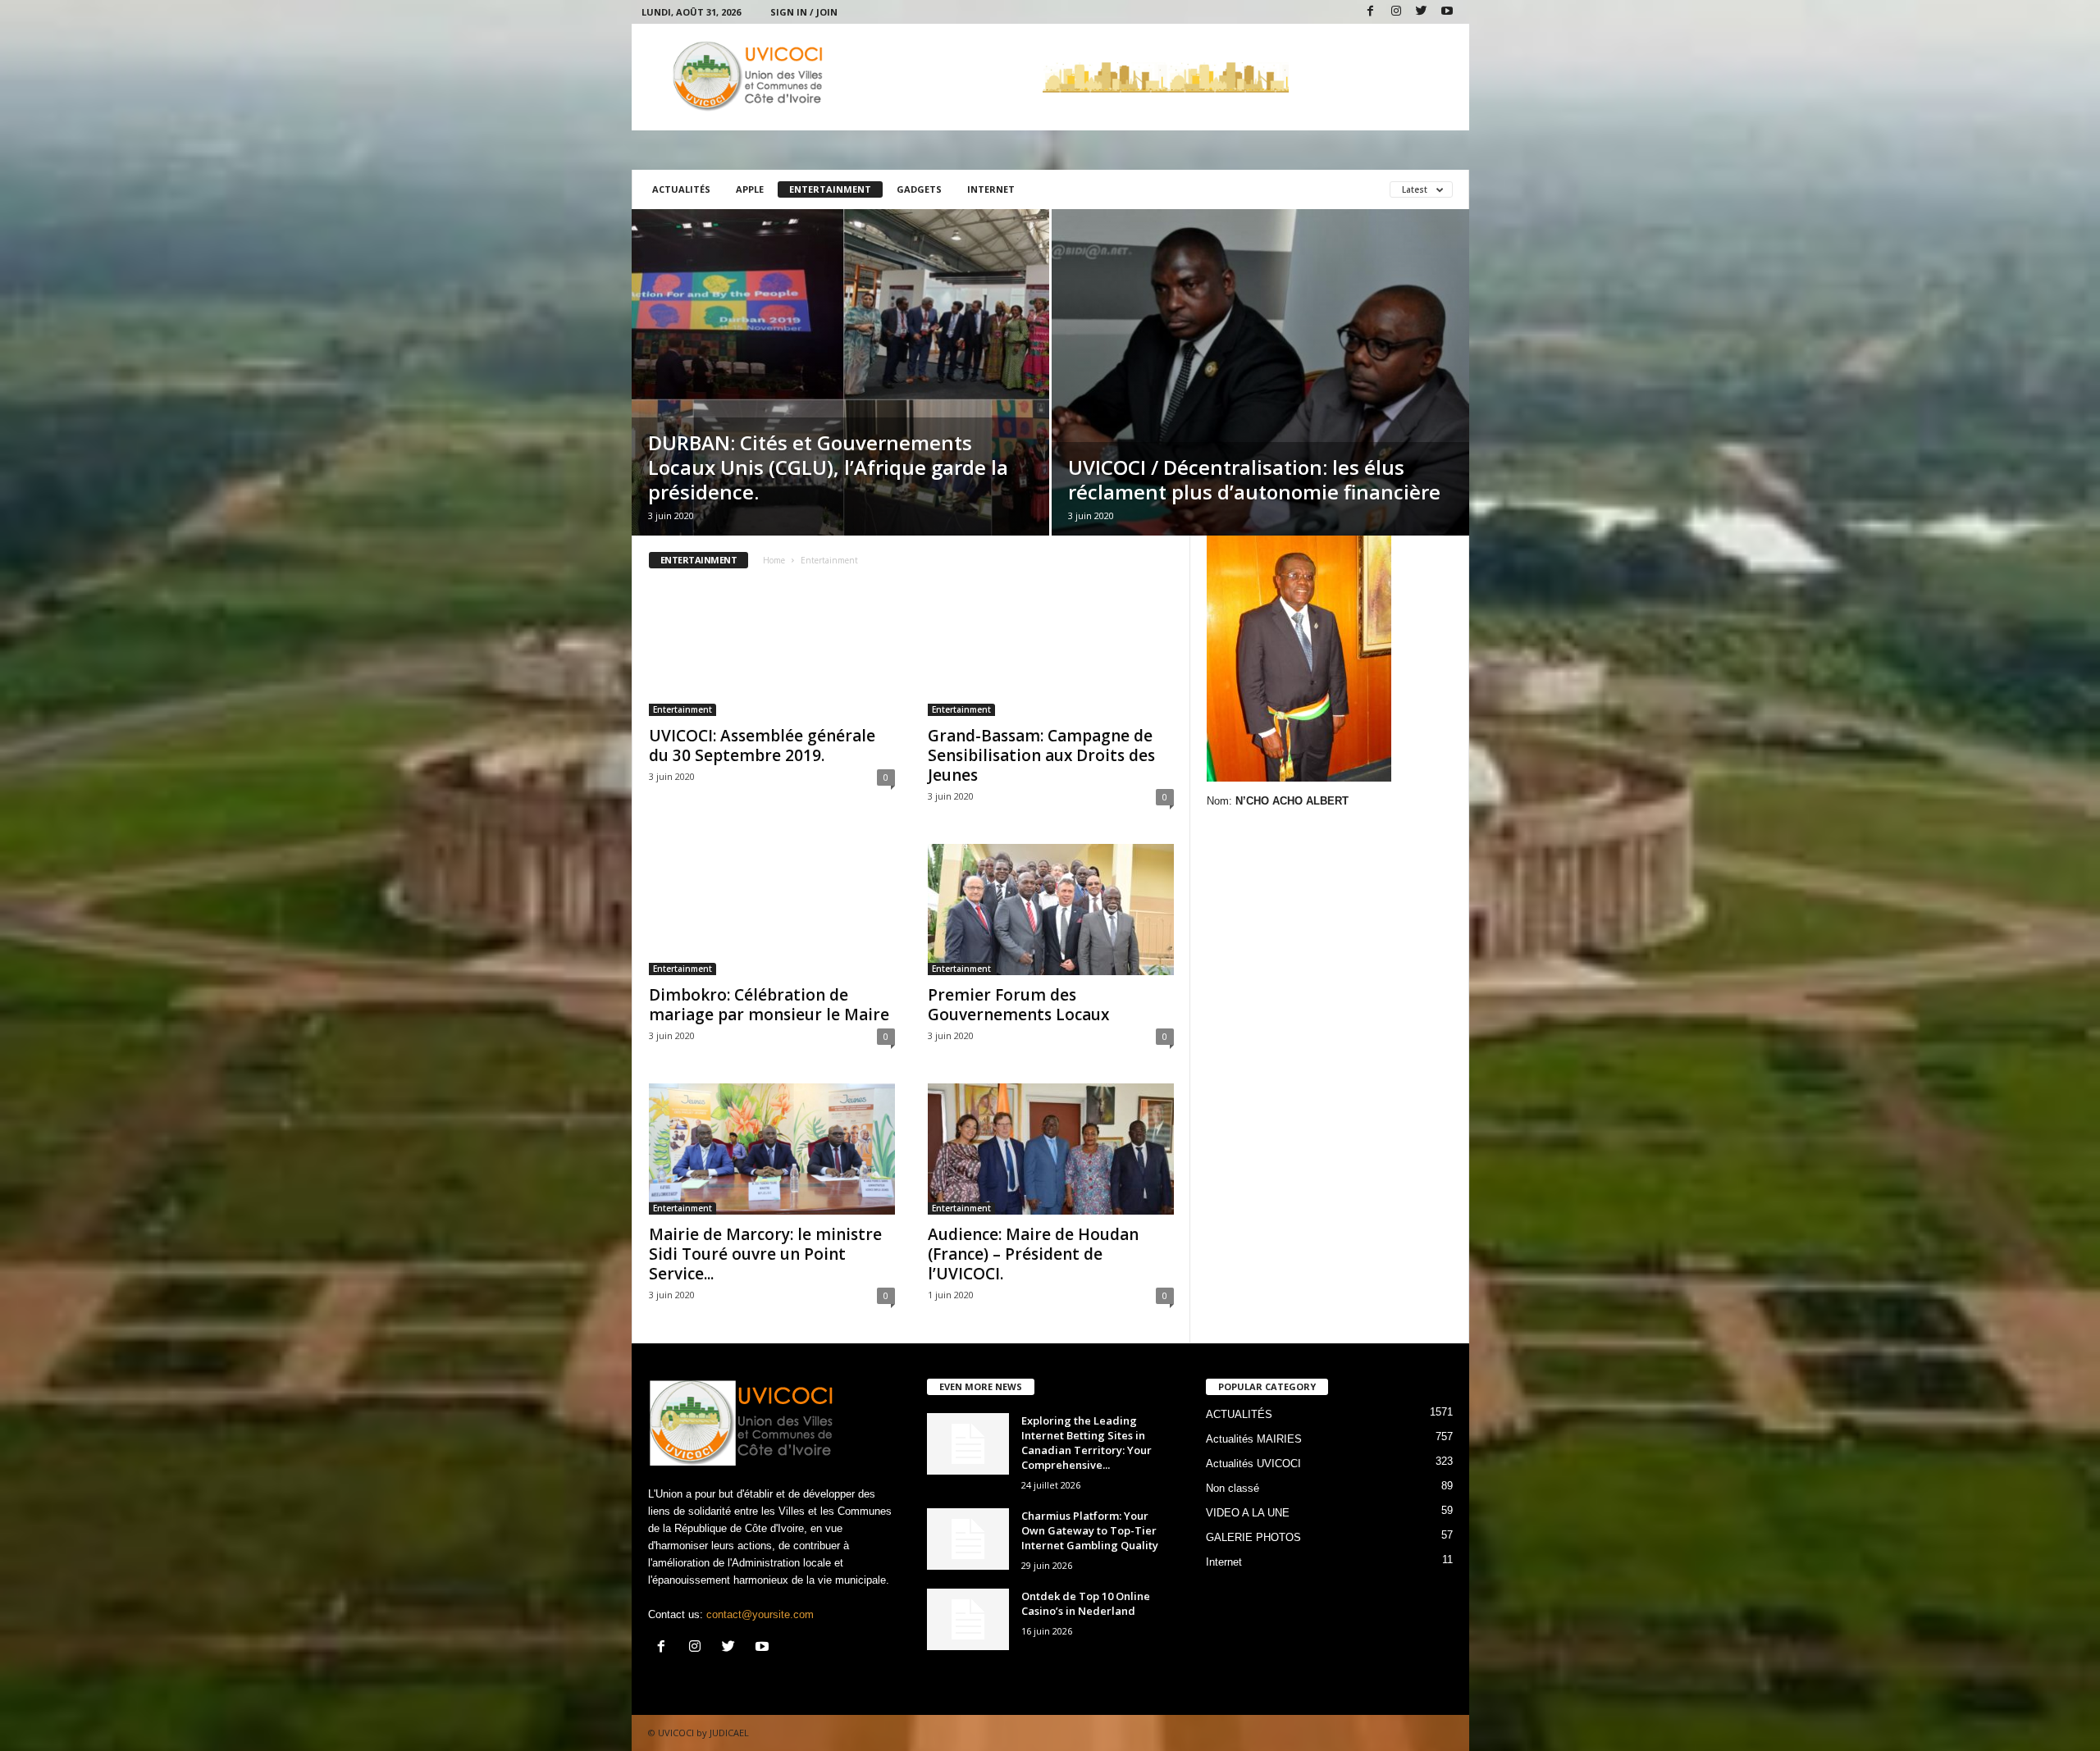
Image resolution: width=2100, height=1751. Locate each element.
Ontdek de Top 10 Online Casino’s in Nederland (1086, 1603)
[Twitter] (1422, 12)
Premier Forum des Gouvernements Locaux (1018, 1005)
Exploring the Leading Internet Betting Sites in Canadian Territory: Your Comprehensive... (1087, 1443)
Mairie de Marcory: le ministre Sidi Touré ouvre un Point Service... (765, 1254)
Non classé (1233, 1488)
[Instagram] (1396, 12)
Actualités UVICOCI (1253, 1464)
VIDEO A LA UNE (1248, 1513)
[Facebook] (1371, 12)
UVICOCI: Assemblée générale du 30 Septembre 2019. (762, 746)
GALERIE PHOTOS (1253, 1537)
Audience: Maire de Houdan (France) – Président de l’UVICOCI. (1033, 1254)
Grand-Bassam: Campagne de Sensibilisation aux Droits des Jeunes (1041, 755)
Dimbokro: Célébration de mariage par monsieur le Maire (769, 1005)
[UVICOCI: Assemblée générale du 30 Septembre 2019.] (772, 650)
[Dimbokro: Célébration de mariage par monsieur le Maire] (772, 910)
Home (774, 560)
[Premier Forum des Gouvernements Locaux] (1051, 910)
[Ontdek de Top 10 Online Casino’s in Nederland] (968, 1619)
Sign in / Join (804, 12)
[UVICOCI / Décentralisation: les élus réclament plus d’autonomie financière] (1260, 372)
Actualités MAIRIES (1254, 1439)
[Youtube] (1447, 12)
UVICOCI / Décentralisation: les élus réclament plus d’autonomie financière (1254, 479)
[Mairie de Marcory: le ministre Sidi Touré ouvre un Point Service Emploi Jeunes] (772, 1149)
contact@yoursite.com (760, 1614)
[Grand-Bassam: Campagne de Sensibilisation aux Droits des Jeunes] (1051, 650)
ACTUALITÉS (681, 189)
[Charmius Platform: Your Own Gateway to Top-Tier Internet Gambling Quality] (968, 1539)
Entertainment (830, 189)
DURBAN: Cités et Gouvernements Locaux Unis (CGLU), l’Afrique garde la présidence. (828, 467)
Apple (750, 189)
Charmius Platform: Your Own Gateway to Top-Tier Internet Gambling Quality (1090, 1530)
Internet (991, 189)
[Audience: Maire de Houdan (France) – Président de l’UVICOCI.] (1051, 1149)
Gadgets (919, 189)
